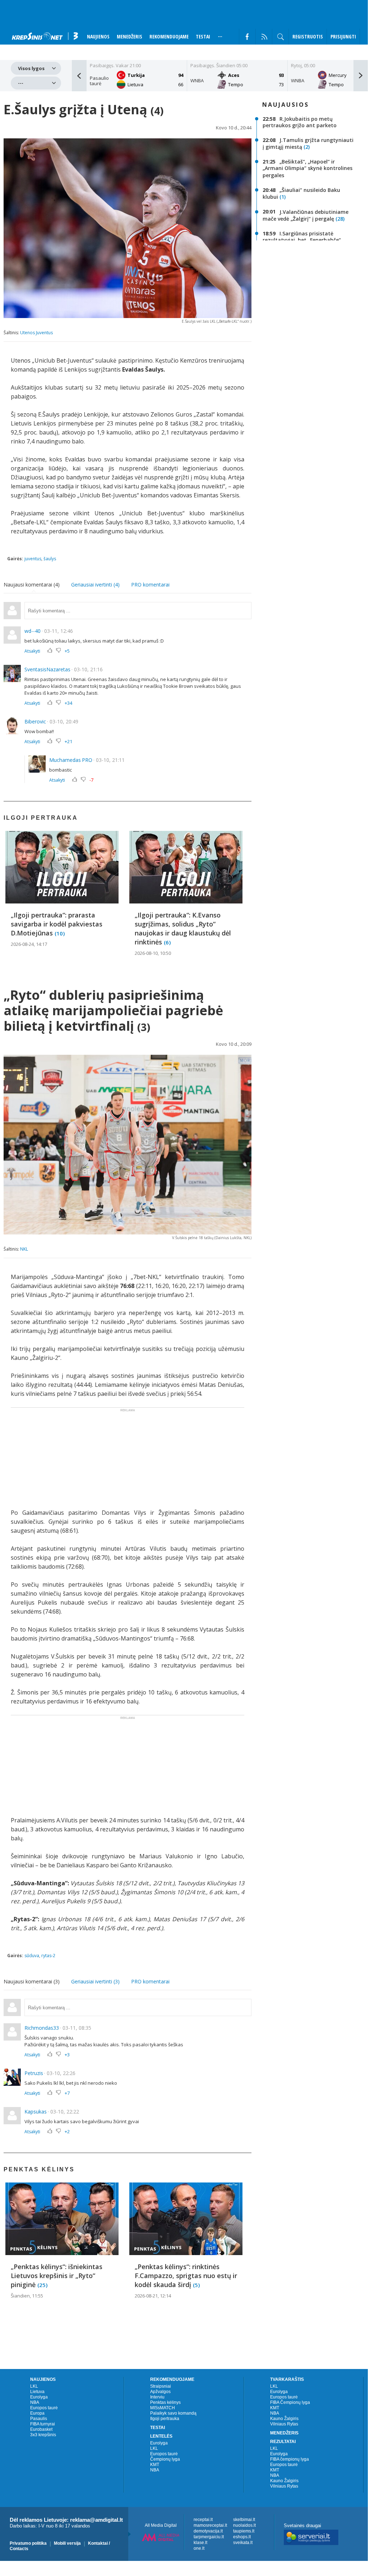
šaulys (50, 559)
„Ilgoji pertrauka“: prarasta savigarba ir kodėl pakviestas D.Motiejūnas (57, 924)
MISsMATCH (163, 2408)
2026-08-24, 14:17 (29, 944)
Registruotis (308, 36)
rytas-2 (48, 1956)
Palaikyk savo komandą (173, 2413)
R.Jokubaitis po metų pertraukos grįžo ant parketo (300, 122)
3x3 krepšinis (43, 2435)
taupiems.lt (244, 2531)
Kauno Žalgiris (284, 2419)
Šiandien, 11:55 (27, 2296)
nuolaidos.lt (244, 2525)
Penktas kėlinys (165, 2402)
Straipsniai (161, 2386)
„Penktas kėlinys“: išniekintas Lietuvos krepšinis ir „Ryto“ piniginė (57, 2276)
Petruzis (34, 2073)
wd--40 (33, 631)
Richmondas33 (42, 2028)
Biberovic (35, 721)
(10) (60, 933)
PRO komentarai (150, 585)
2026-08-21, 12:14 (153, 2296)
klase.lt (200, 2543)
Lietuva (37, 2392)
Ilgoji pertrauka (165, 2419)
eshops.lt (242, 2537)
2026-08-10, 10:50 (153, 953)
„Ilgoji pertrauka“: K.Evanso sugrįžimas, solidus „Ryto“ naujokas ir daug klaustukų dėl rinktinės (183, 928)
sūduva (32, 1956)
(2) (307, 147)
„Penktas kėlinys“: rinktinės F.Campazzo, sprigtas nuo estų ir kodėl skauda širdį (186, 2276)
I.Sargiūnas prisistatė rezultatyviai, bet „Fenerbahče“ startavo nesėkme (302, 240)
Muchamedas (65, 760)
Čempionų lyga (165, 2459)
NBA (35, 2402)
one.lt (199, 2548)
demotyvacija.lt (208, 2531)
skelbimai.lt (244, 2520)
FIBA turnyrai (43, 2424)
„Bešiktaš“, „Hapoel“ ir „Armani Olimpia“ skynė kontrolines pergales (307, 168)
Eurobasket (41, 2429)
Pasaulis (39, 2419)
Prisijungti (343, 36)
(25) (42, 2285)
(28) (340, 219)
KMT (155, 2465)
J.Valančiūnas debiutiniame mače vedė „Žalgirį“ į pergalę (306, 215)
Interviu (157, 2397)
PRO (87, 760)
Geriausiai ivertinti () (95, 585)
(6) (167, 942)
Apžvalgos (160, 2392)
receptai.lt (203, 2520)
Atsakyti (32, 651)
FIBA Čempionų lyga (290, 2402)
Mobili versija (67, 2543)
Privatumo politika (28, 2543)
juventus (33, 559)
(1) (283, 197)
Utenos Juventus (36, 333)
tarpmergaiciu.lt (209, 2537)
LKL (34, 2386)
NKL (24, 1249)
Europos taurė (44, 2408)
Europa (37, 2413)
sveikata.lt (243, 2543)
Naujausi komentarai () (32, 585)
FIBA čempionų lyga (290, 2459)
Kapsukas (36, 2112)
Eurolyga (39, 2397)
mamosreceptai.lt (210, 2525)
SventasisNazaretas (47, 669)
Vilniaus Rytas (284, 2424)
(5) (196, 2285)
